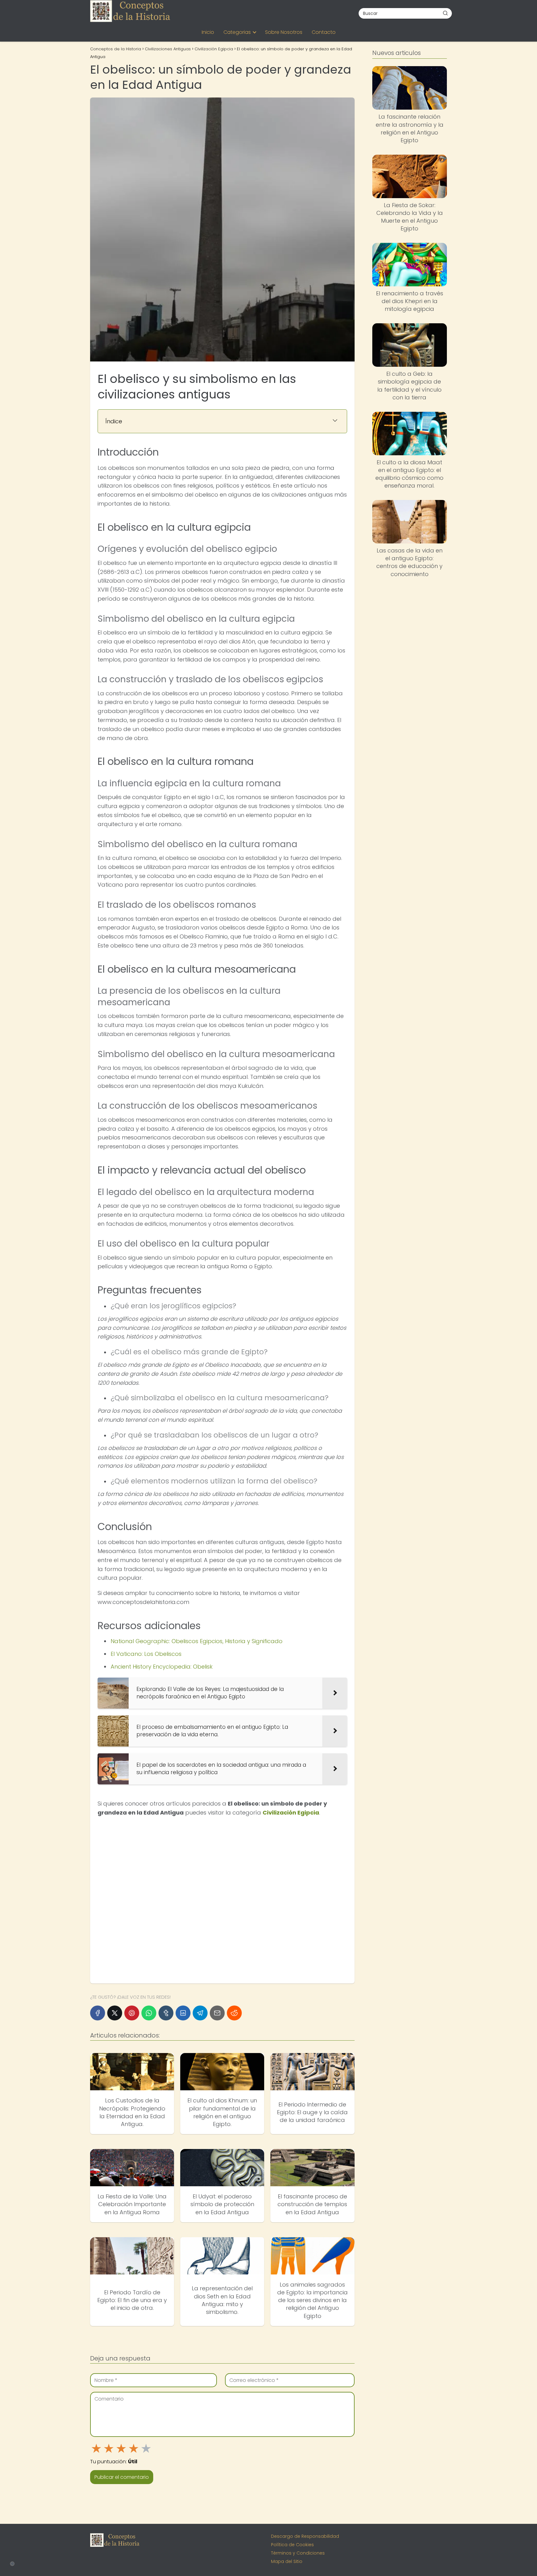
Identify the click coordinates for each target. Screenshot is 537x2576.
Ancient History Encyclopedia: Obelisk (162, 1667)
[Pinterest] (132, 2013)
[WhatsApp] (149, 2013)
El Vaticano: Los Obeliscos (146, 1654)
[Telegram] (200, 2013)
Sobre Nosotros (284, 32)
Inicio (208, 32)
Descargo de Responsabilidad (305, 2536)
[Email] (217, 2013)
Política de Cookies (292, 2545)
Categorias (237, 32)
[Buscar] (445, 13)
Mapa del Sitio (287, 2561)
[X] (115, 2013)
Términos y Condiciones (298, 2553)
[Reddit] (234, 2013)
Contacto (324, 32)
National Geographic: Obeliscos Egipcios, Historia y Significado (197, 1641)
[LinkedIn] (183, 2013)
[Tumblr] (166, 2013)
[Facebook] (98, 2013)
